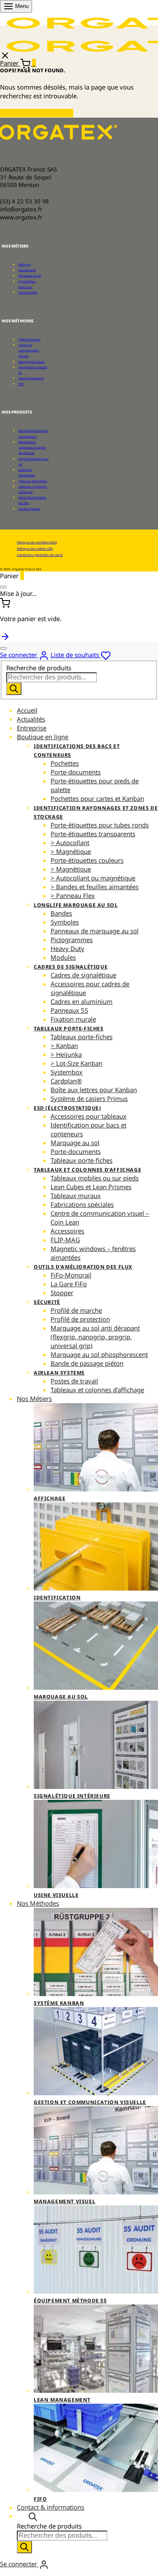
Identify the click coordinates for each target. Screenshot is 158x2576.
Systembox (67, 1072)
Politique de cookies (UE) (35, 548)
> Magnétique (71, 851)
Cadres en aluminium (82, 1001)
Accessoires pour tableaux (88, 1116)
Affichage (25, 265)
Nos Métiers (34, 1399)
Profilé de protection (80, 1319)
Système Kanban (29, 339)
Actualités (31, 719)
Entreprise (32, 728)
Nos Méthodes (38, 1903)
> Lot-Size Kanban (76, 1063)
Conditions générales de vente (40, 555)
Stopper (62, 1293)
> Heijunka (66, 1054)
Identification (27, 270)
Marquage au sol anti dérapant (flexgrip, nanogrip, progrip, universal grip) (95, 1337)
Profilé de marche (76, 1310)
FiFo (21, 384)
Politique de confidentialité (37, 542)
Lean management (31, 378)
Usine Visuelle (28, 292)
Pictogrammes (72, 940)
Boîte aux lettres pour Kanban (94, 1090)
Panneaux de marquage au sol (95, 931)
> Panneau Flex (73, 896)
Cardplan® (66, 1081)
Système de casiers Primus (89, 1098)
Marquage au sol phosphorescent (99, 1354)
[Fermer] (3, 587)
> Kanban (64, 1046)
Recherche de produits (39, 668)
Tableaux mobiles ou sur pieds (95, 1178)
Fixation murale (73, 1019)
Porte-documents (76, 772)
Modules (63, 957)
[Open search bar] (33, 2516)
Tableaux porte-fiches (33, 481)
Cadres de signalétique (71, 967)
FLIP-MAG (65, 1240)
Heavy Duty (67, 948)
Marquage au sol (30, 275)
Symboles (65, 922)
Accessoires (67, 1231)
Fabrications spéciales (82, 1204)
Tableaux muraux (76, 1196)
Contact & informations (51, 2507)
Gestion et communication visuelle (29, 350)
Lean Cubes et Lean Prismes (91, 1187)
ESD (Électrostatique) (67, 1108)
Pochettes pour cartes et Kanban (97, 798)
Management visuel (32, 362)
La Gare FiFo (69, 1284)
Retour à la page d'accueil (37, 113)
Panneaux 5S (69, 1010)
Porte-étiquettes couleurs (87, 860)
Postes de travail (74, 1381)
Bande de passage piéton (87, 1363)
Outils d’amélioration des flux (83, 1267)
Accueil (27, 710)
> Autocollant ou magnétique (93, 878)
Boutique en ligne (43, 737)
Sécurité (47, 1302)
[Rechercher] (14, 689)
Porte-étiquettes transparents (93, 834)
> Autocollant (70, 843)
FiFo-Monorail (71, 1275)
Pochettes (65, 763)
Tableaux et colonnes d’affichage (87, 1170)
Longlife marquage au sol (76, 905)
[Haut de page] (5, 636)
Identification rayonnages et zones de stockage (32, 447)
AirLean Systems (29, 509)
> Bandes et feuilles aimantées (95, 887)
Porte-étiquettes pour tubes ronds (100, 825)
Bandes (61, 913)
